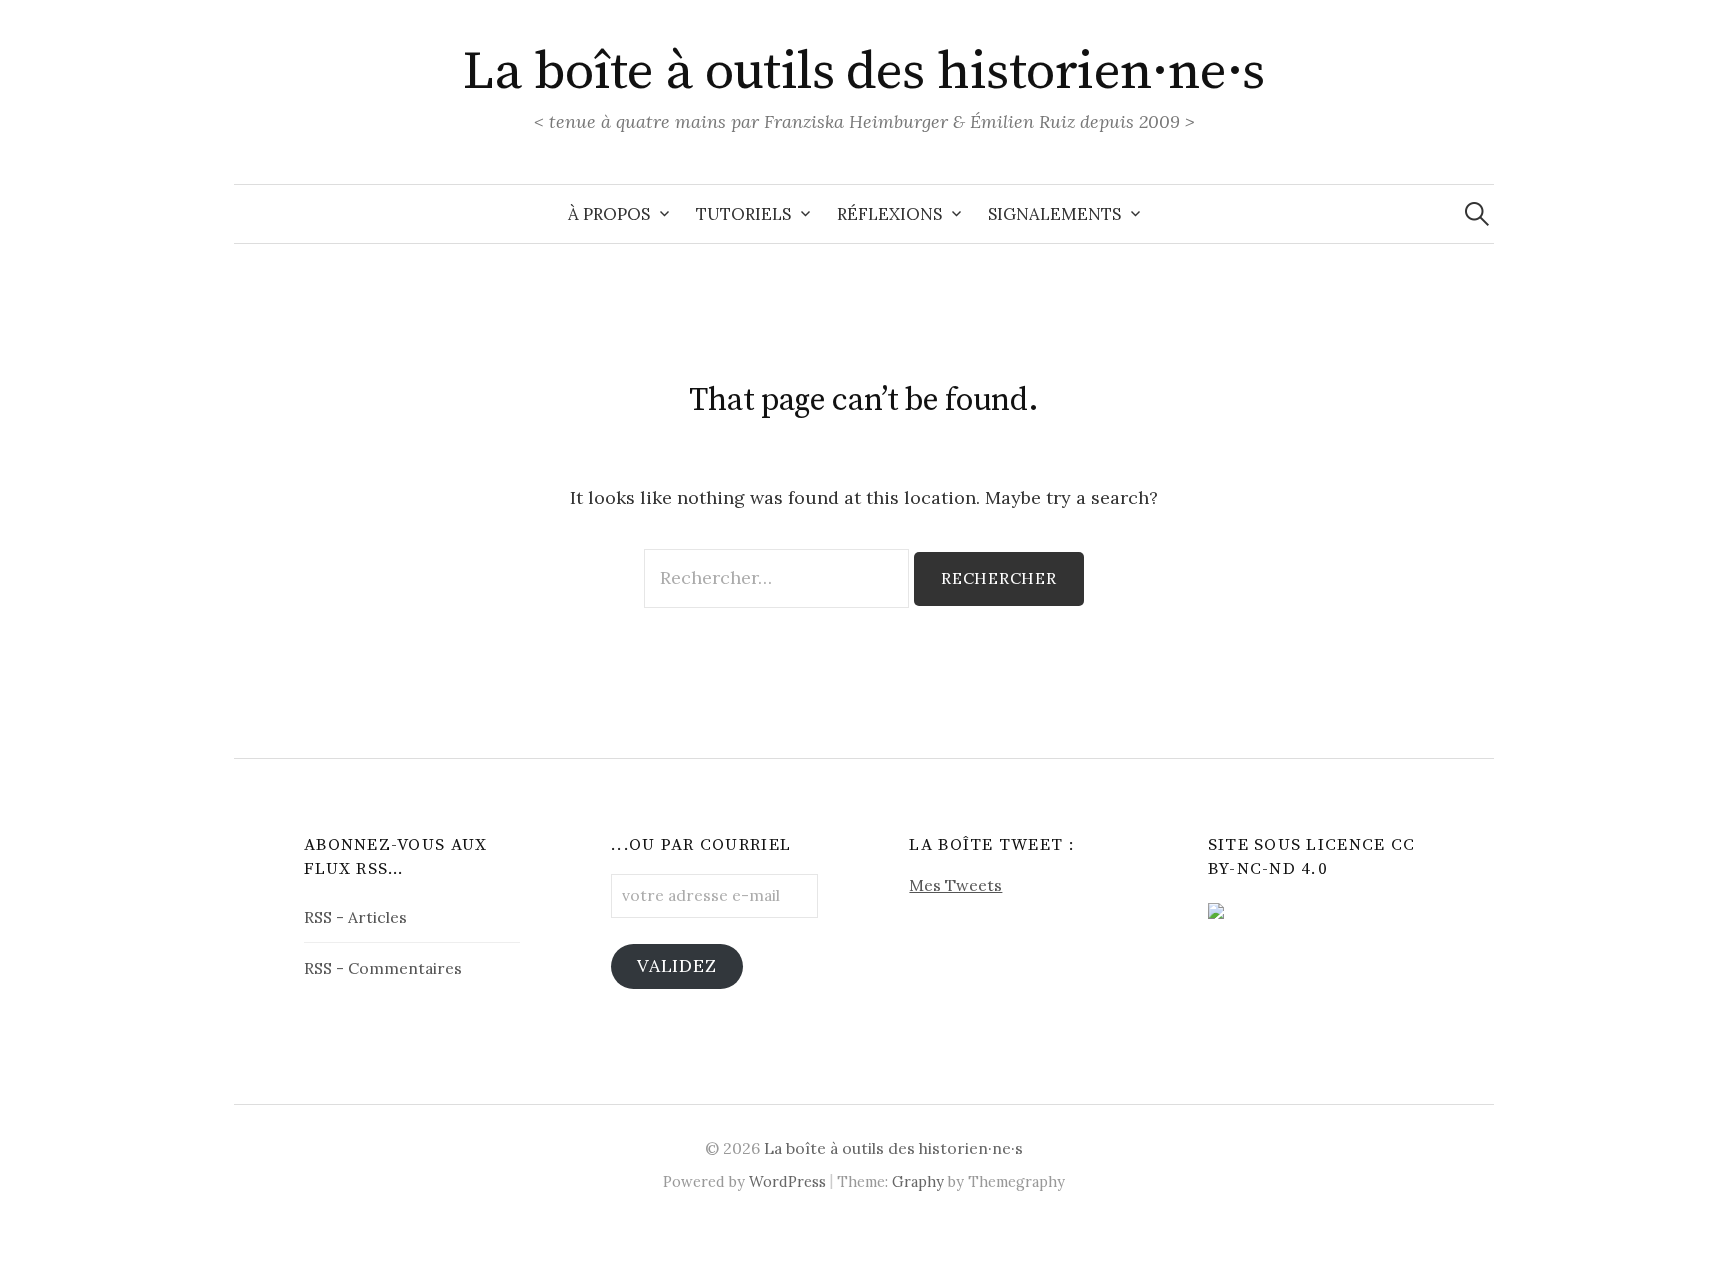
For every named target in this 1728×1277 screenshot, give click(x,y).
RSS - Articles (355, 917)
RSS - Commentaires (383, 968)
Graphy (918, 1181)
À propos (609, 214)
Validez (677, 965)
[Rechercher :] (1477, 214)
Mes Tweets (955, 885)
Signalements (1054, 214)
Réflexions (889, 214)
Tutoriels (743, 214)
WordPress (787, 1181)
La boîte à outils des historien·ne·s (864, 72)
